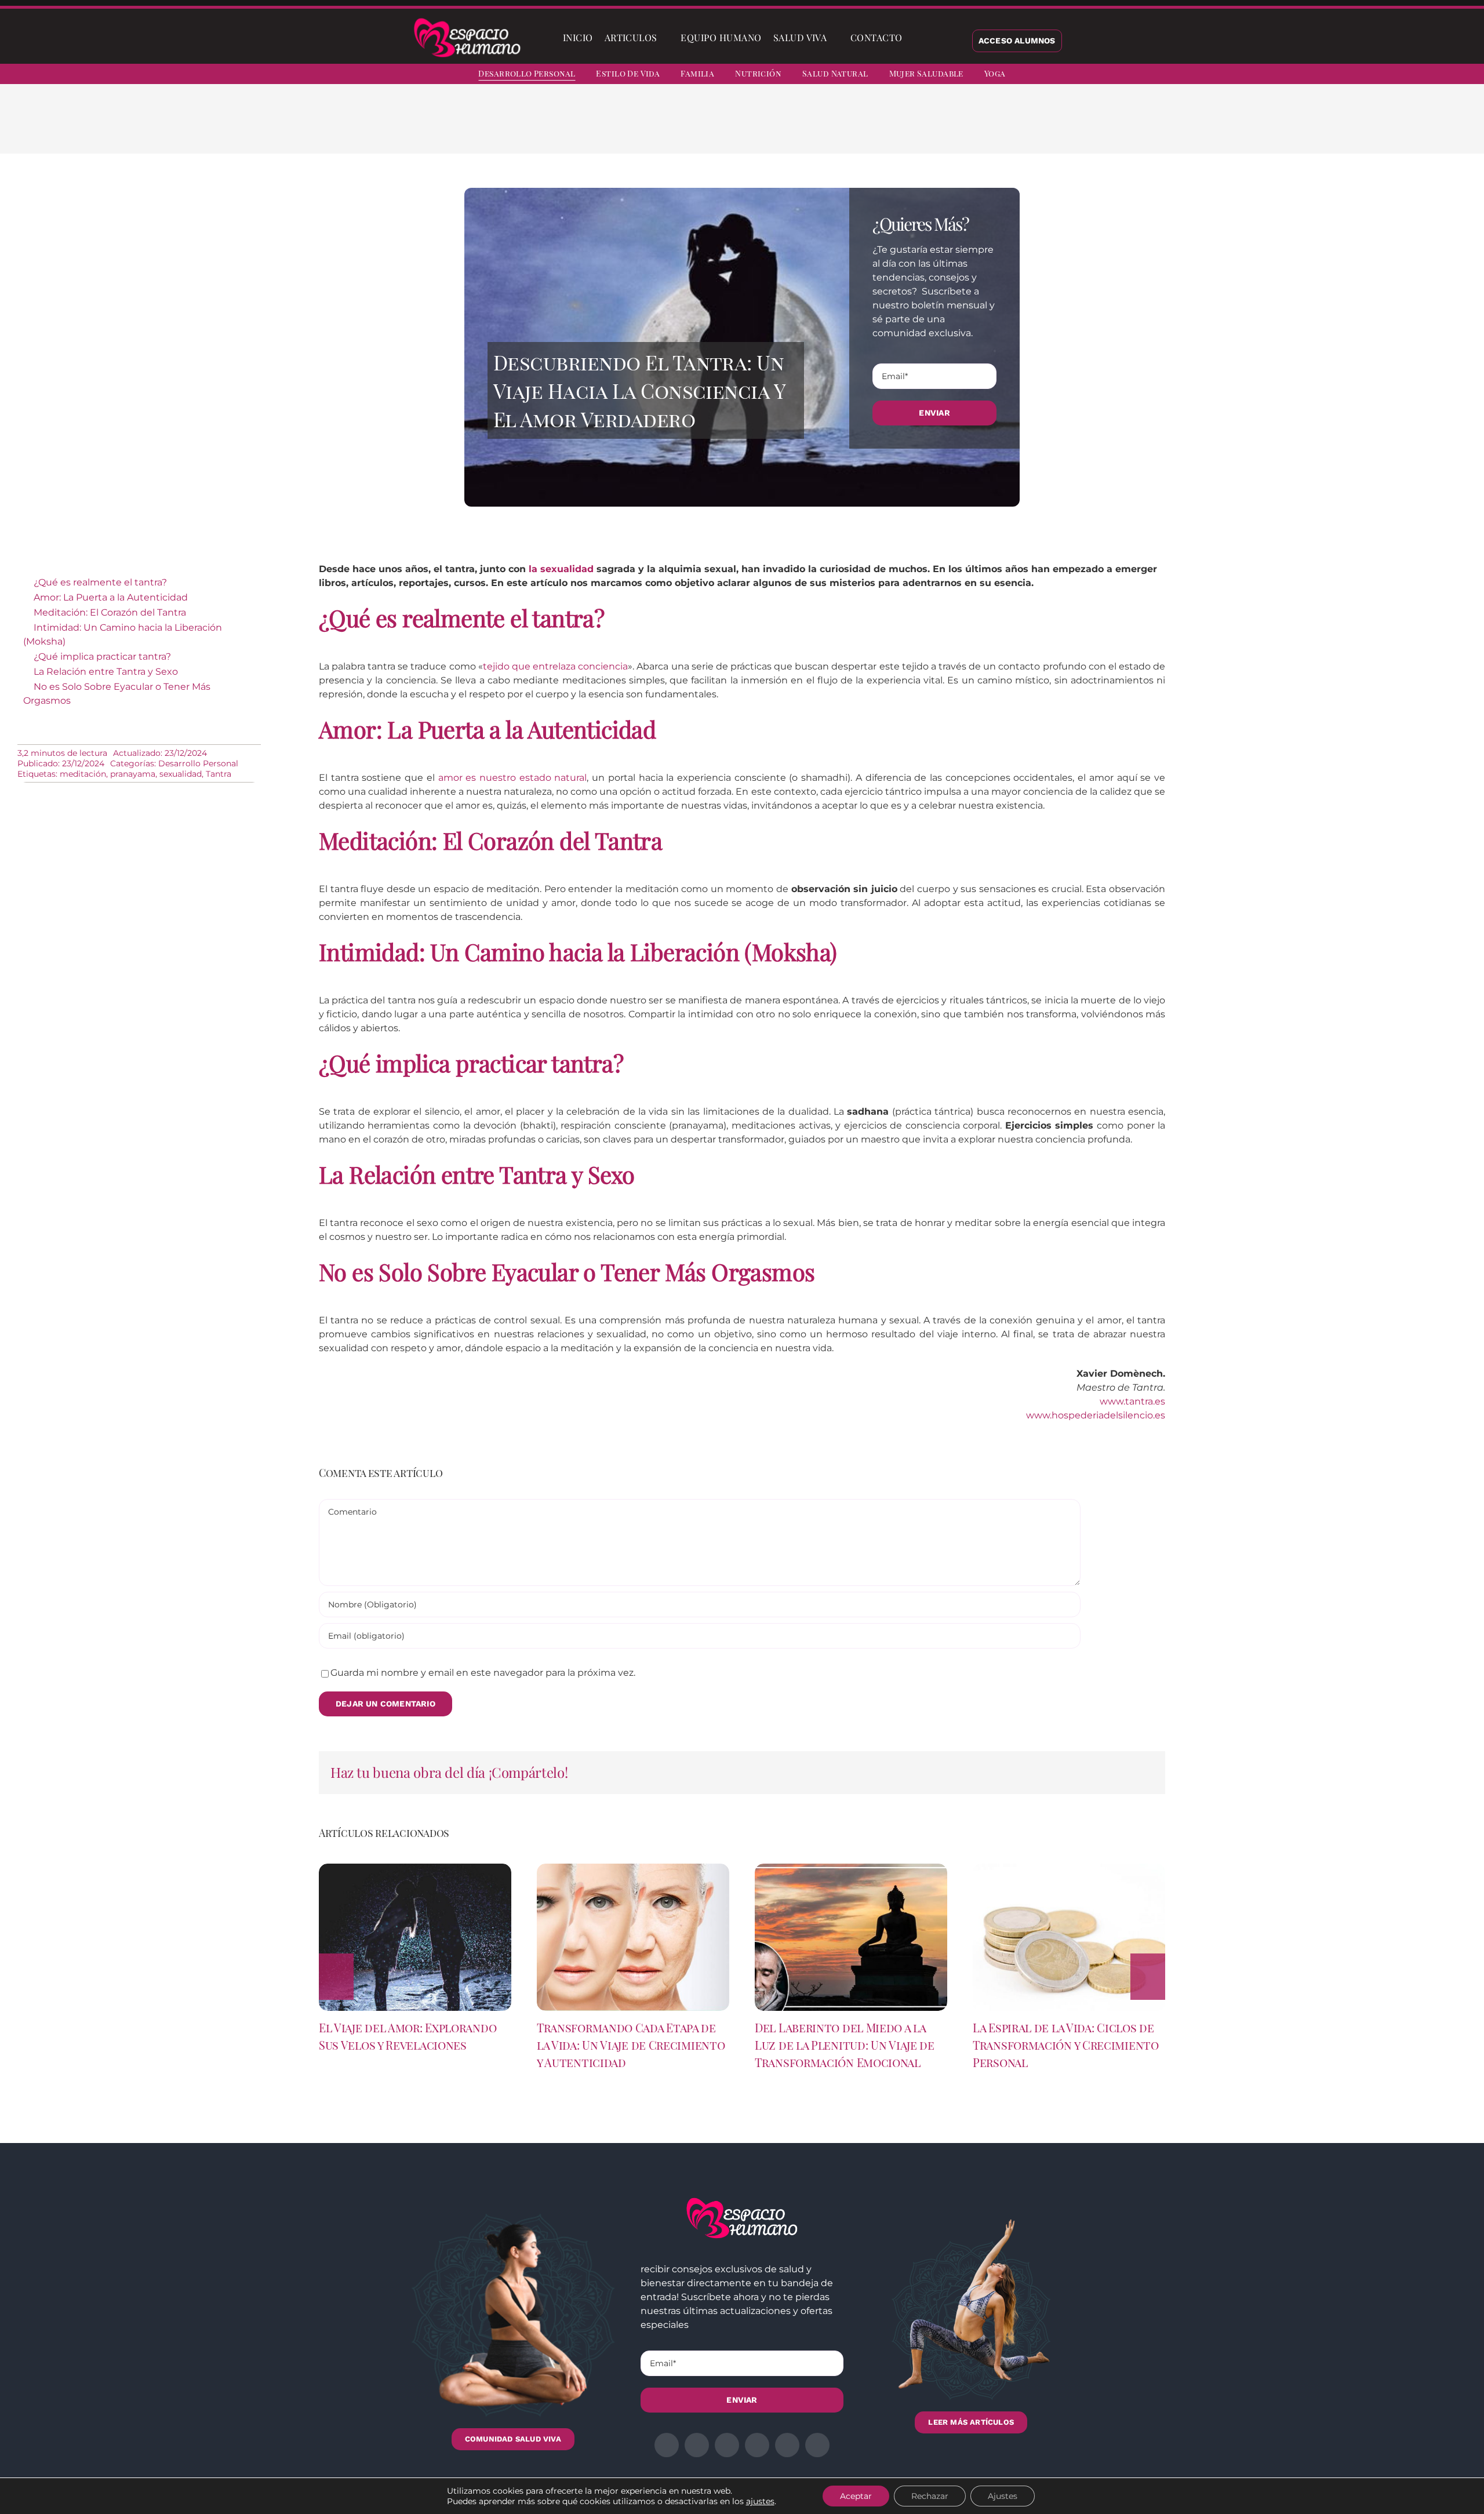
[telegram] (1420, 75)
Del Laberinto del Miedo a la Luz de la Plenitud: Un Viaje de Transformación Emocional (845, 2045)
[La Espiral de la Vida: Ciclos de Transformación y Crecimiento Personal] (1069, 1869)
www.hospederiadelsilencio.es (1096, 1415)
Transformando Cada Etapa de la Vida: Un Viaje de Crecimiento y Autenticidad (631, 2045)
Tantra (219, 774)
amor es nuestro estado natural (513, 778)
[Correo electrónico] (983, 128)
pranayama (133, 774)
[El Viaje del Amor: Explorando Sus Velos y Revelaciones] (415, 1869)
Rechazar (930, 2496)
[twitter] (1378, 75)
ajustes (760, 2501)
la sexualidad (561, 569)
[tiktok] (1462, 75)
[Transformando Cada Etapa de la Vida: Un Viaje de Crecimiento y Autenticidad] (633, 1869)
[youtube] (1441, 75)
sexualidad (181, 774)
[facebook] (1358, 75)
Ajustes (1003, 2496)
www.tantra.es (1132, 1401)
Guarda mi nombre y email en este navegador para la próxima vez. (483, 1673)
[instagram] (1399, 75)
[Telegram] (965, 128)
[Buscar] (918, 38)
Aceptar (856, 2496)
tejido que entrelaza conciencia (555, 666)
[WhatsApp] (946, 128)
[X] (909, 128)
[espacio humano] (467, 20)
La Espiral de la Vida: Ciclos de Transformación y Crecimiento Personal (1066, 2045)
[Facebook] (890, 128)
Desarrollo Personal (198, 763)
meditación (83, 774)
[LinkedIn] (927, 128)
